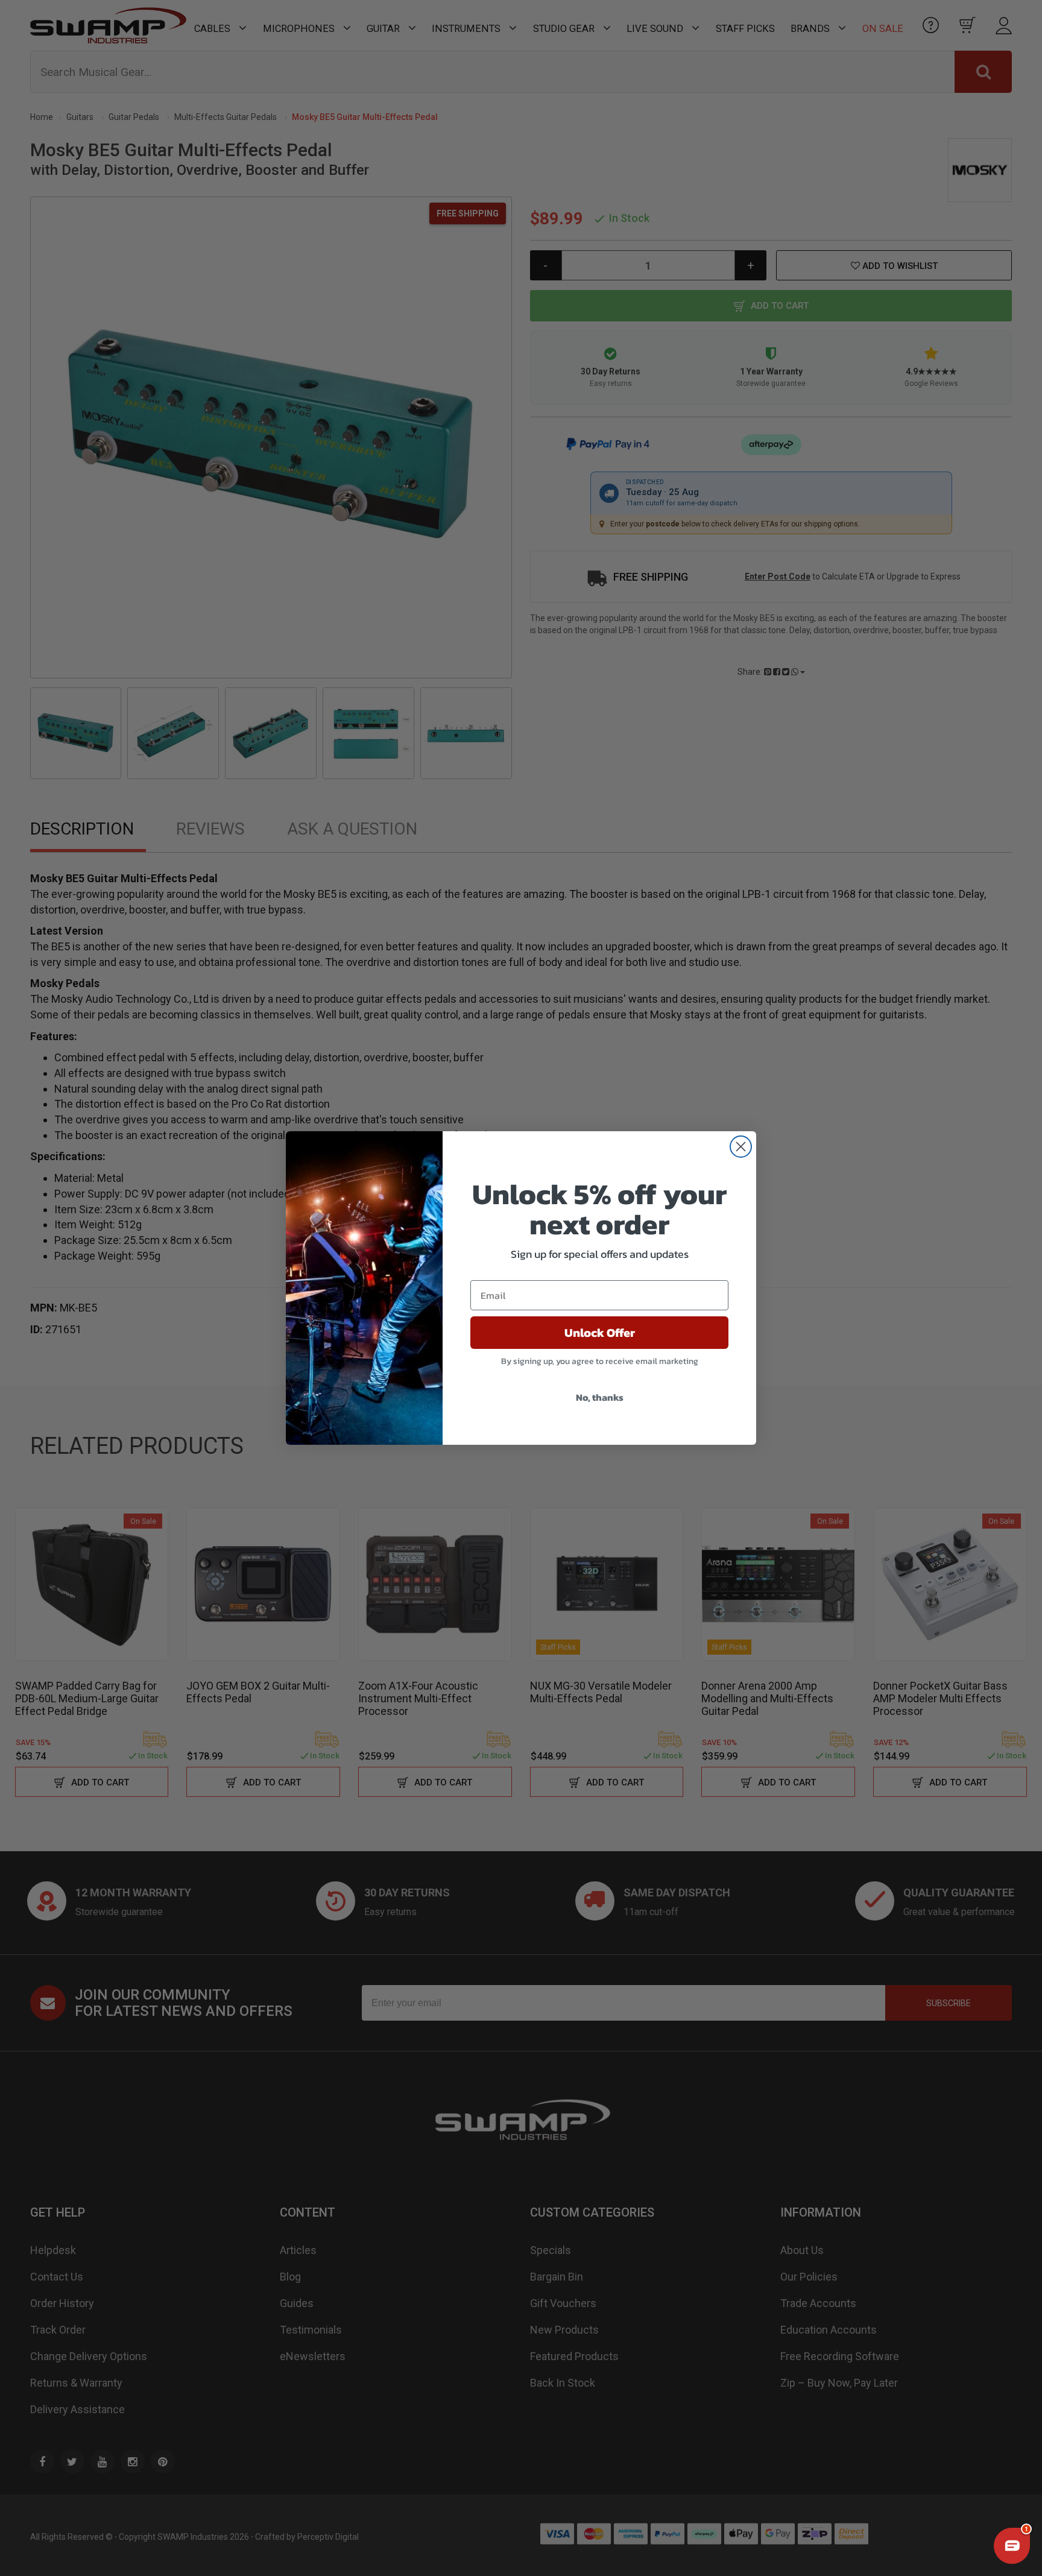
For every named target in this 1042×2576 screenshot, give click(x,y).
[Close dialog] (741, 1147)
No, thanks (600, 1397)
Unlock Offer (600, 1333)
